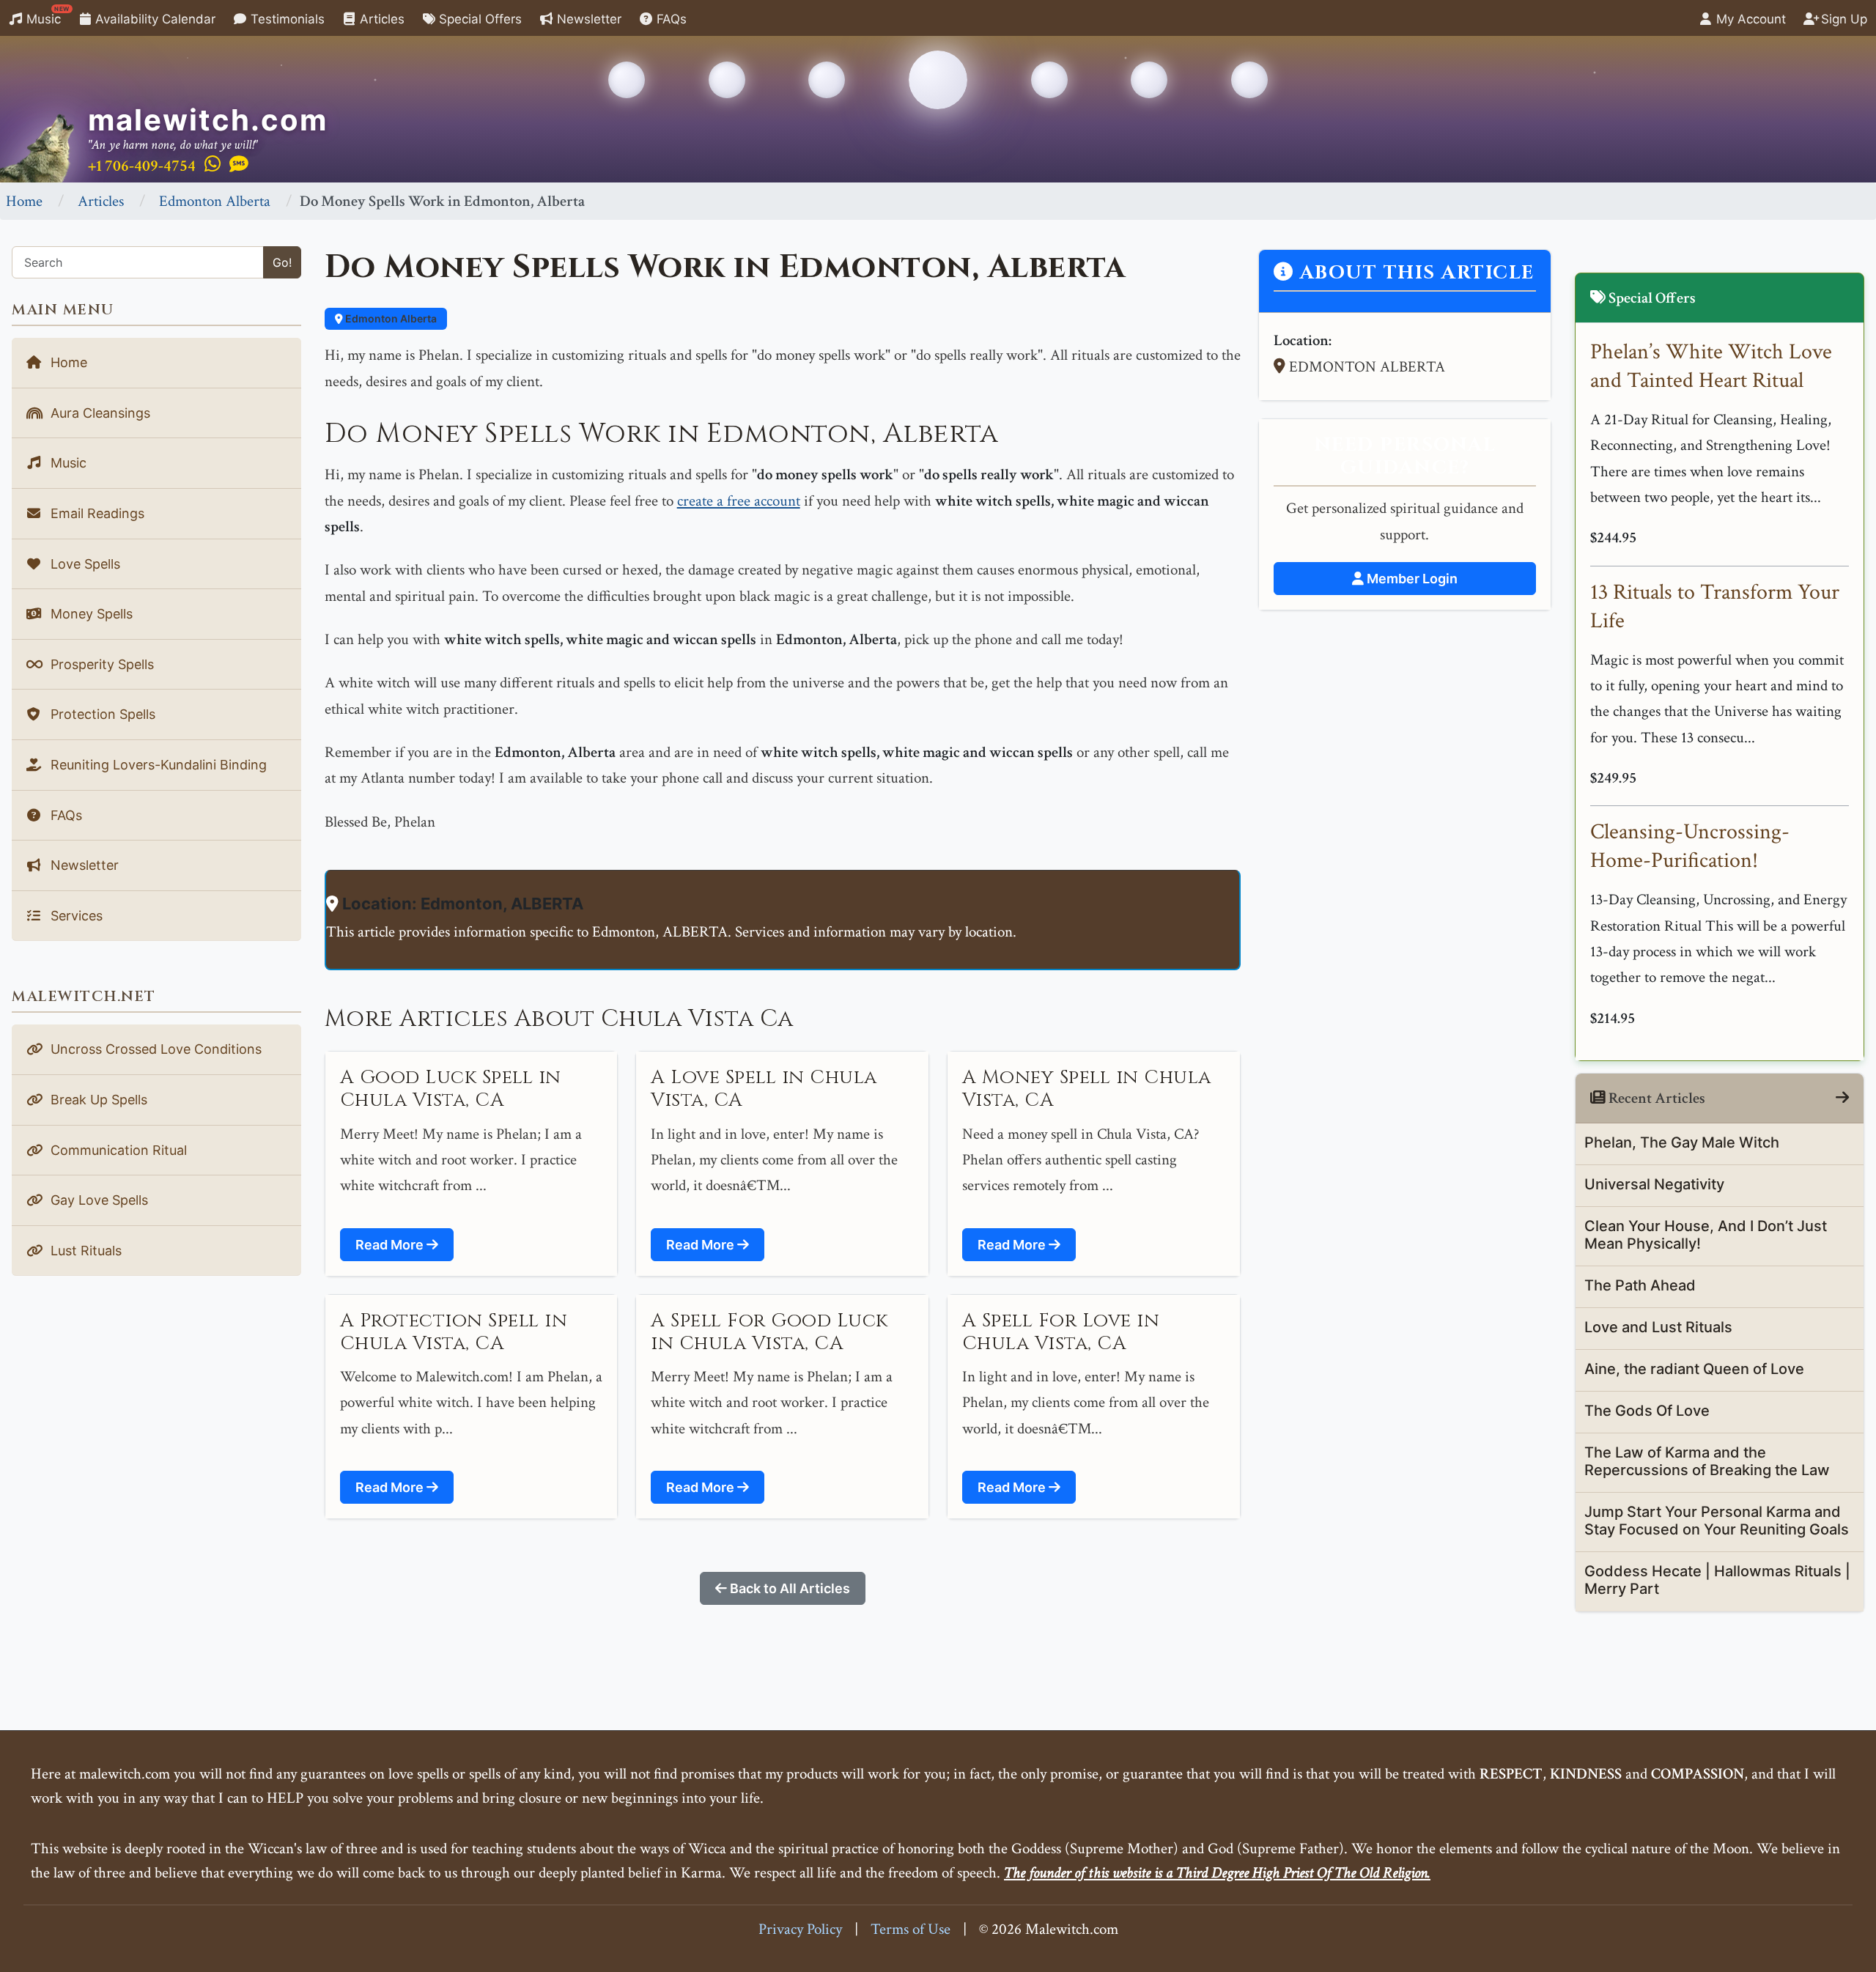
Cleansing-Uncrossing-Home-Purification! (1690, 846)
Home (24, 201)
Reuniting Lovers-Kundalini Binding (157, 765)
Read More (391, 1245)
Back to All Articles (789, 1588)
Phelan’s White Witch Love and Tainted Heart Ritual (1711, 366)
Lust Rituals (84, 1251)
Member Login (1411, 579)
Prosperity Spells (100, 664)
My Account (1749, 19)
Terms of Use (911, 1929)
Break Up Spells (97, 1100)
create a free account (739, 501)
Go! (282, 262)
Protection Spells (101, 714)
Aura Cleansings (99, 413)
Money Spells (90, 614)
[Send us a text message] (239, 165)
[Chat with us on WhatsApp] (213, 165)
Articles (380, 19)
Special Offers (479, 19)
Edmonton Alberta (215, 201)
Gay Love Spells (97, 1200)
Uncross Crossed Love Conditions (154, 1049)
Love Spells (84, 564)
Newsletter (587, 19)
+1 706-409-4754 (142, 166)
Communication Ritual (117, 1150)
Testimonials (286, 19)
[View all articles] (1842, 1098)
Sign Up (1842, 19)
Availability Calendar (154, 19)
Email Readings (96, 513)
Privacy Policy (800, 1929)
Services (75, 916)
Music (46, 16)
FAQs (670, 19)
